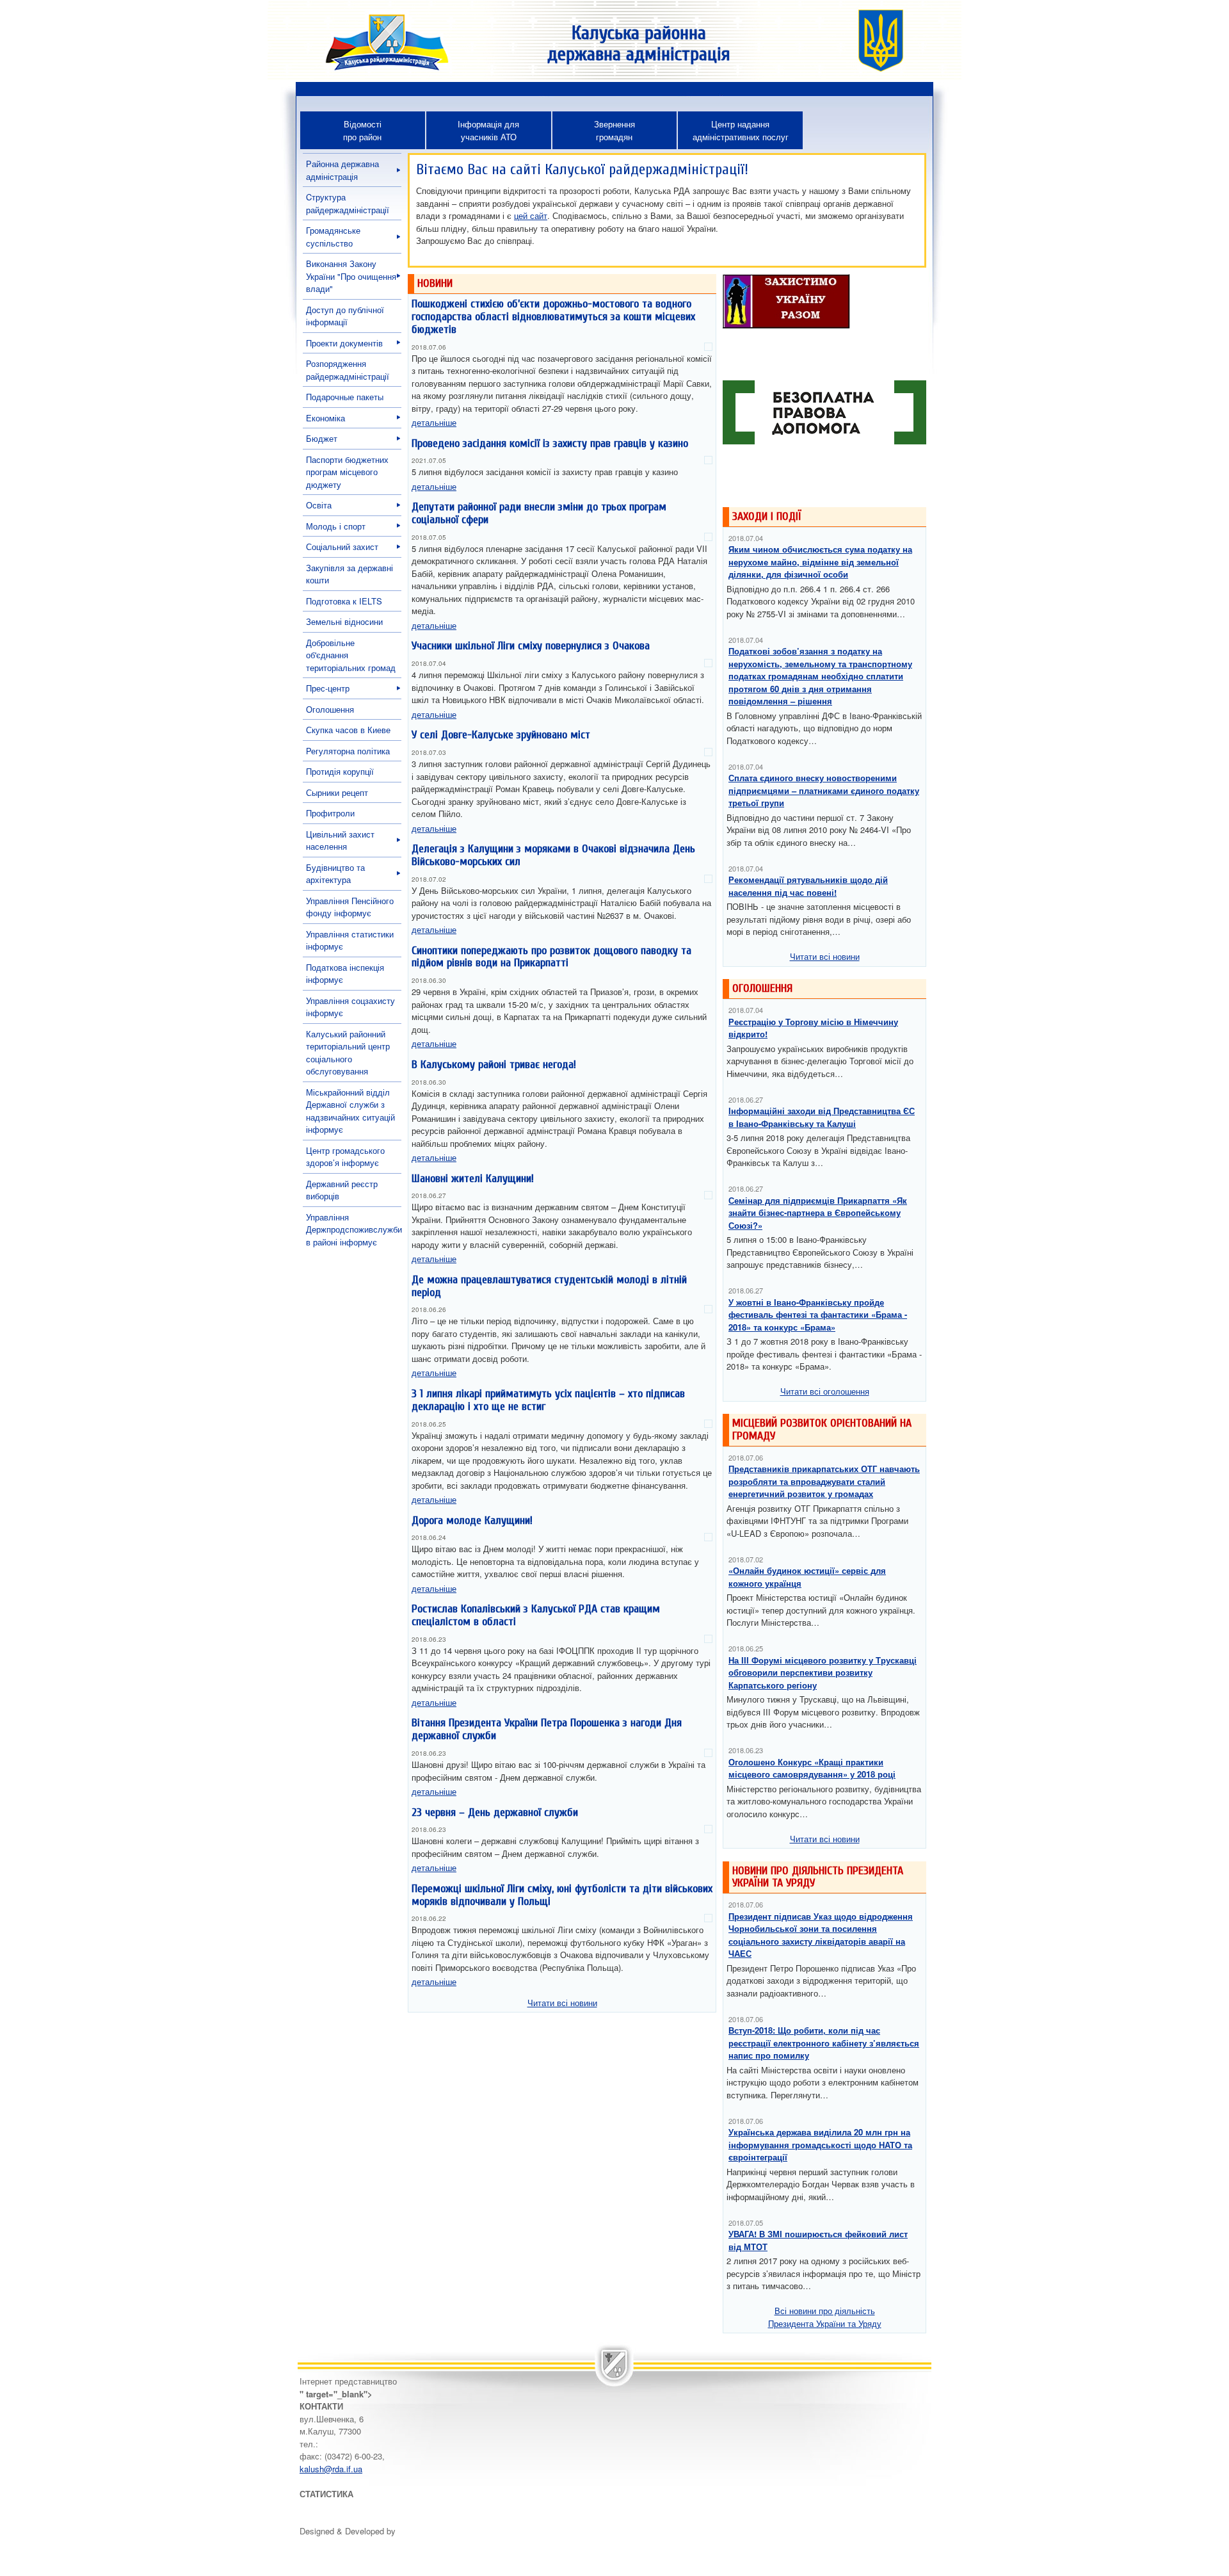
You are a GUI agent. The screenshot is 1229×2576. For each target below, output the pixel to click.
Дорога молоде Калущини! (472, 1520)
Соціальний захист (342, 547)
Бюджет (322, 438)
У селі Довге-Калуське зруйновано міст (501, 735)
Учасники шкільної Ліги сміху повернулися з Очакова (531, 646)
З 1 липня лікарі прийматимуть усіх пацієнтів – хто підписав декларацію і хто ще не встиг (548, 1400)
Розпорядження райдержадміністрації (348, 370)
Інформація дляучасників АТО (488, 130)
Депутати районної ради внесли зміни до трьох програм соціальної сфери (539, 513)
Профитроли (330, 813)
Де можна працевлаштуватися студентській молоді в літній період (549, 1286)
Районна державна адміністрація (342, 170)
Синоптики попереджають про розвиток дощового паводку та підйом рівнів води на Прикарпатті (551, 957)
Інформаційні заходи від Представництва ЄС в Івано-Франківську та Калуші (822, 1117)
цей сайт (531, 215)
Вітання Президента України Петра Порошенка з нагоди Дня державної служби (547, 1729)
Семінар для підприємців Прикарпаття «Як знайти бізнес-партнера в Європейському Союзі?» (818, 1213)
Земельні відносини (344, 621)
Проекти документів (344, 343)
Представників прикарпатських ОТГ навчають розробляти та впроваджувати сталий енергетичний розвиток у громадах (824, 1481)
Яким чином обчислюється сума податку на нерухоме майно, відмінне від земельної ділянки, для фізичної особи (820, 562)
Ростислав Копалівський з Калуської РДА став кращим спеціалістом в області (536, 1615)
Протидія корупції (340, 771)
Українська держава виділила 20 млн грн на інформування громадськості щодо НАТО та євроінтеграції (820, 2144)
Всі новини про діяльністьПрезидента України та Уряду (825, 2317)
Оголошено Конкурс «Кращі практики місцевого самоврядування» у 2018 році (812, 1768)
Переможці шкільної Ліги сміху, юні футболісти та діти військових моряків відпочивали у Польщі (562, 1895)
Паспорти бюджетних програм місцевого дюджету (347, 472)
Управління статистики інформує (350, 940)
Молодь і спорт (336, 526)
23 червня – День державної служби (495, 1812)
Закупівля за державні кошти (349, 574)
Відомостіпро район (362, 130)
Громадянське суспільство (333, 237)
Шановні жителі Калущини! (473, 1179)
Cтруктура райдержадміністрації (348, 203)
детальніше (434, 422)
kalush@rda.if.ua (331, 2469)
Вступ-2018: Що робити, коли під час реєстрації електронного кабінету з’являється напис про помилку (824, 2043)
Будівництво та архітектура (335, 874)
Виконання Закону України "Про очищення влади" (351, 276)
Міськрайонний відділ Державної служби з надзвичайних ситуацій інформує (350, 1111)
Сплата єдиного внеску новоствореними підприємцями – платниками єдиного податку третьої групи (824, 790)
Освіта (319, 505)
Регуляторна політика (348, 751)
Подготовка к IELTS (344, 601)
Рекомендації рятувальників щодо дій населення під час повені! (808, 886)
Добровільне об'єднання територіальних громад (351, 655)
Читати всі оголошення (825, 1391)
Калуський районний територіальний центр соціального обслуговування (348, 1053)
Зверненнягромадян (614, 130)
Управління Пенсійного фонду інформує (350, 907)
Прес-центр (328, 688)
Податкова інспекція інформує (345, 974)
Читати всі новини (562, 2003)
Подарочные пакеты (345, 397)
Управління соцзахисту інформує (350, 1007)
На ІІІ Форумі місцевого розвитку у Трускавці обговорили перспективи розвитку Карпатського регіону (823, 1673)
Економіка (325, 418)
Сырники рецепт (337, 792)
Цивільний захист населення (340, 840)
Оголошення (330, 709)
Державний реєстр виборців (342, 1190)
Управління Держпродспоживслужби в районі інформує (354, 1229)
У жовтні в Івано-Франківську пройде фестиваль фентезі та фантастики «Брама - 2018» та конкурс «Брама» (818, 1315)
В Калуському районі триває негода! (494, 1065)
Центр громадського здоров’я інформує (345, 1157)
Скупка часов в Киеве (348, 730)
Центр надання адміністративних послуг (741, 130)
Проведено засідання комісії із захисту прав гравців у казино (550, 443)
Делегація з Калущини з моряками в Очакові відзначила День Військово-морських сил (553, 855)
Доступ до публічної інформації (345, 316)
